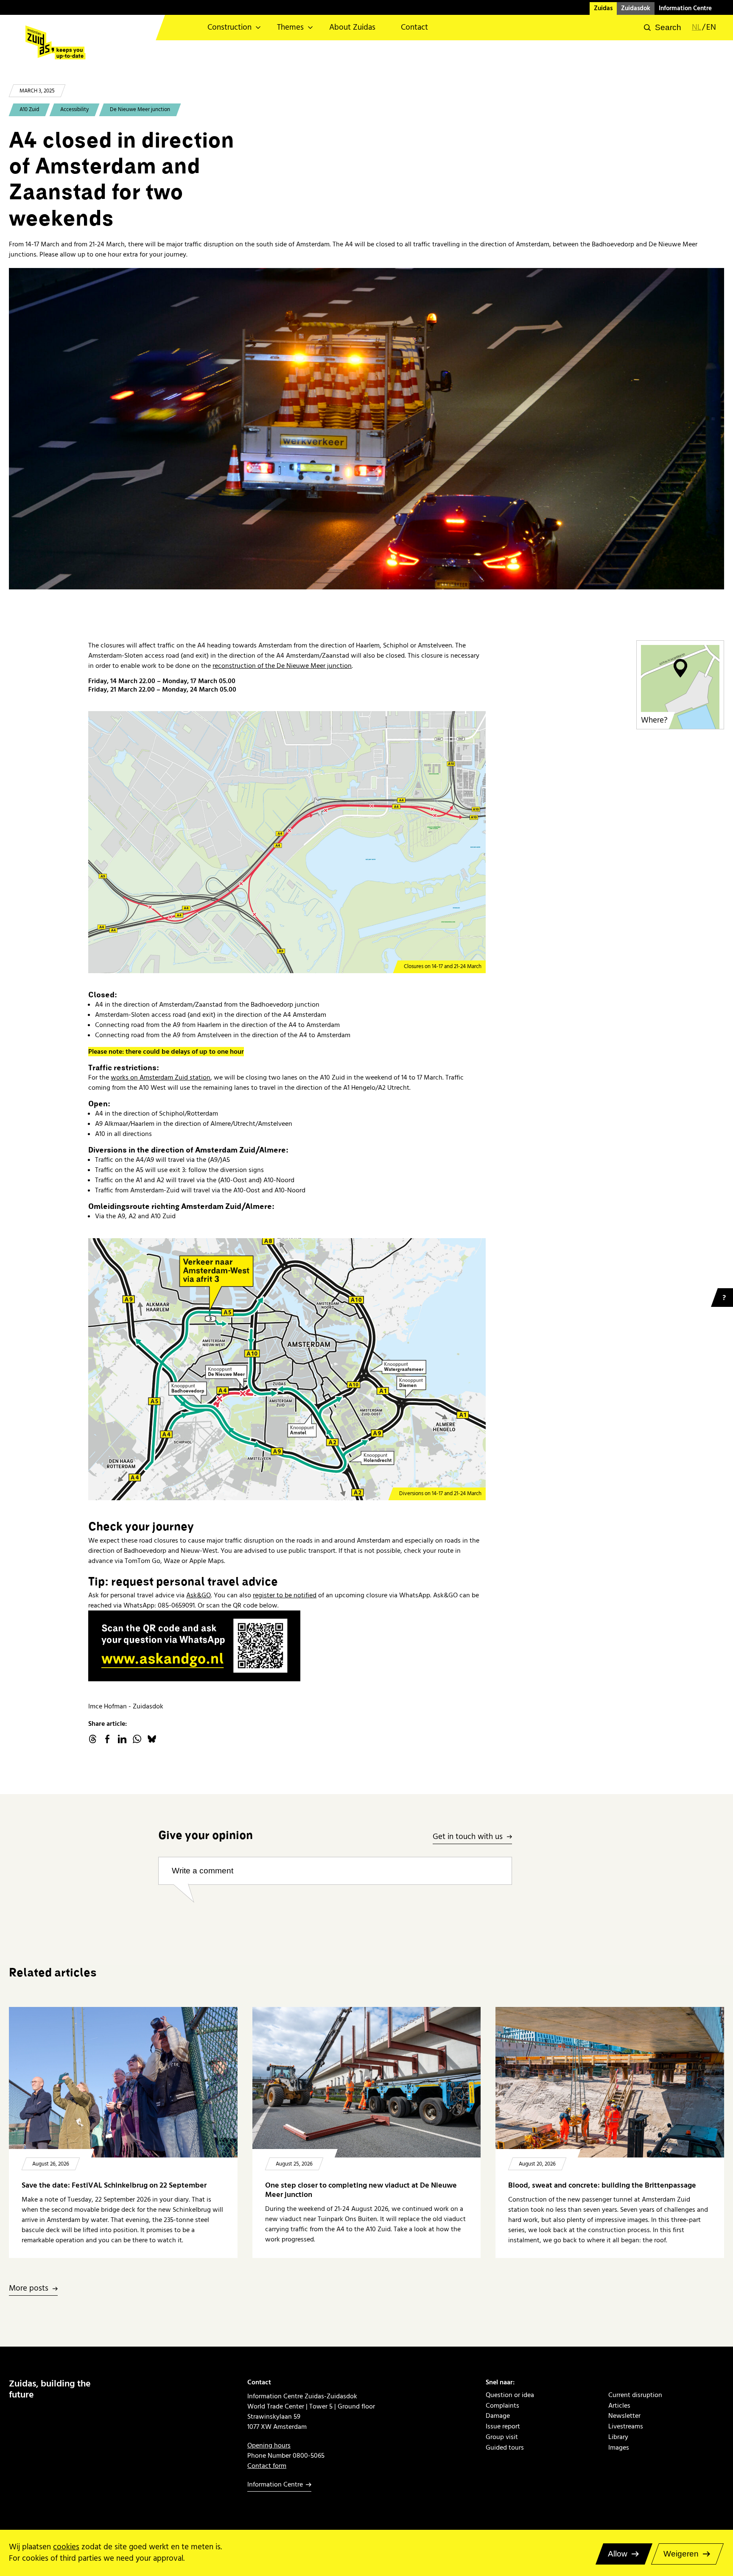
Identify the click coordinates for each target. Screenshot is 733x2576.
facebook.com (107, 1739)
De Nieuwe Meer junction (140, 109)
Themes (290, 27)
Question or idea (510, 2395)
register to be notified (285, 1595)
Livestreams (626, 2427)
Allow (618, 2554)
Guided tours (505, 2448)
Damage (498, 2416)
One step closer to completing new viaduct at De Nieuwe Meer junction (361, 2190)
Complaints (502, 2406)
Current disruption (635, 2395)
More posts (29, 2289)
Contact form (267, 2466)
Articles (619, 2406)
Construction (229, 27)
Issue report (503, 2427)
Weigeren (681, 2554)
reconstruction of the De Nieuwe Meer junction (282, 666)
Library (618, 2437)
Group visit (502, 2437)
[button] (663, 28)
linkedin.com (122, 1739)
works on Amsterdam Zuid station (161, 1077)
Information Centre (685, 8)
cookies (66, 2547)
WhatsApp (137, 1739)
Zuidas (603, 8)
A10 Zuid (29, 109)
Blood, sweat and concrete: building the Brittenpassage (602, 2185)
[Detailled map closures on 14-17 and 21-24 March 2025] (287, 842)
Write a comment (203, 1871)
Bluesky (152, 1739)
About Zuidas (352, 27)
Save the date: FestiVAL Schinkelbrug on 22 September (114, 2185)
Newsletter (624, 2416)
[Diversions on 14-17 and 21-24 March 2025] (287, 1369)
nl (697, 28)
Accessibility (74, 109)
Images (619, 2448)
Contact (414, 27)
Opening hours (269, 2445)
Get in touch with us (468, 1837)
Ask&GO (199, 1595)
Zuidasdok (636, 8)
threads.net (92, 1739)
